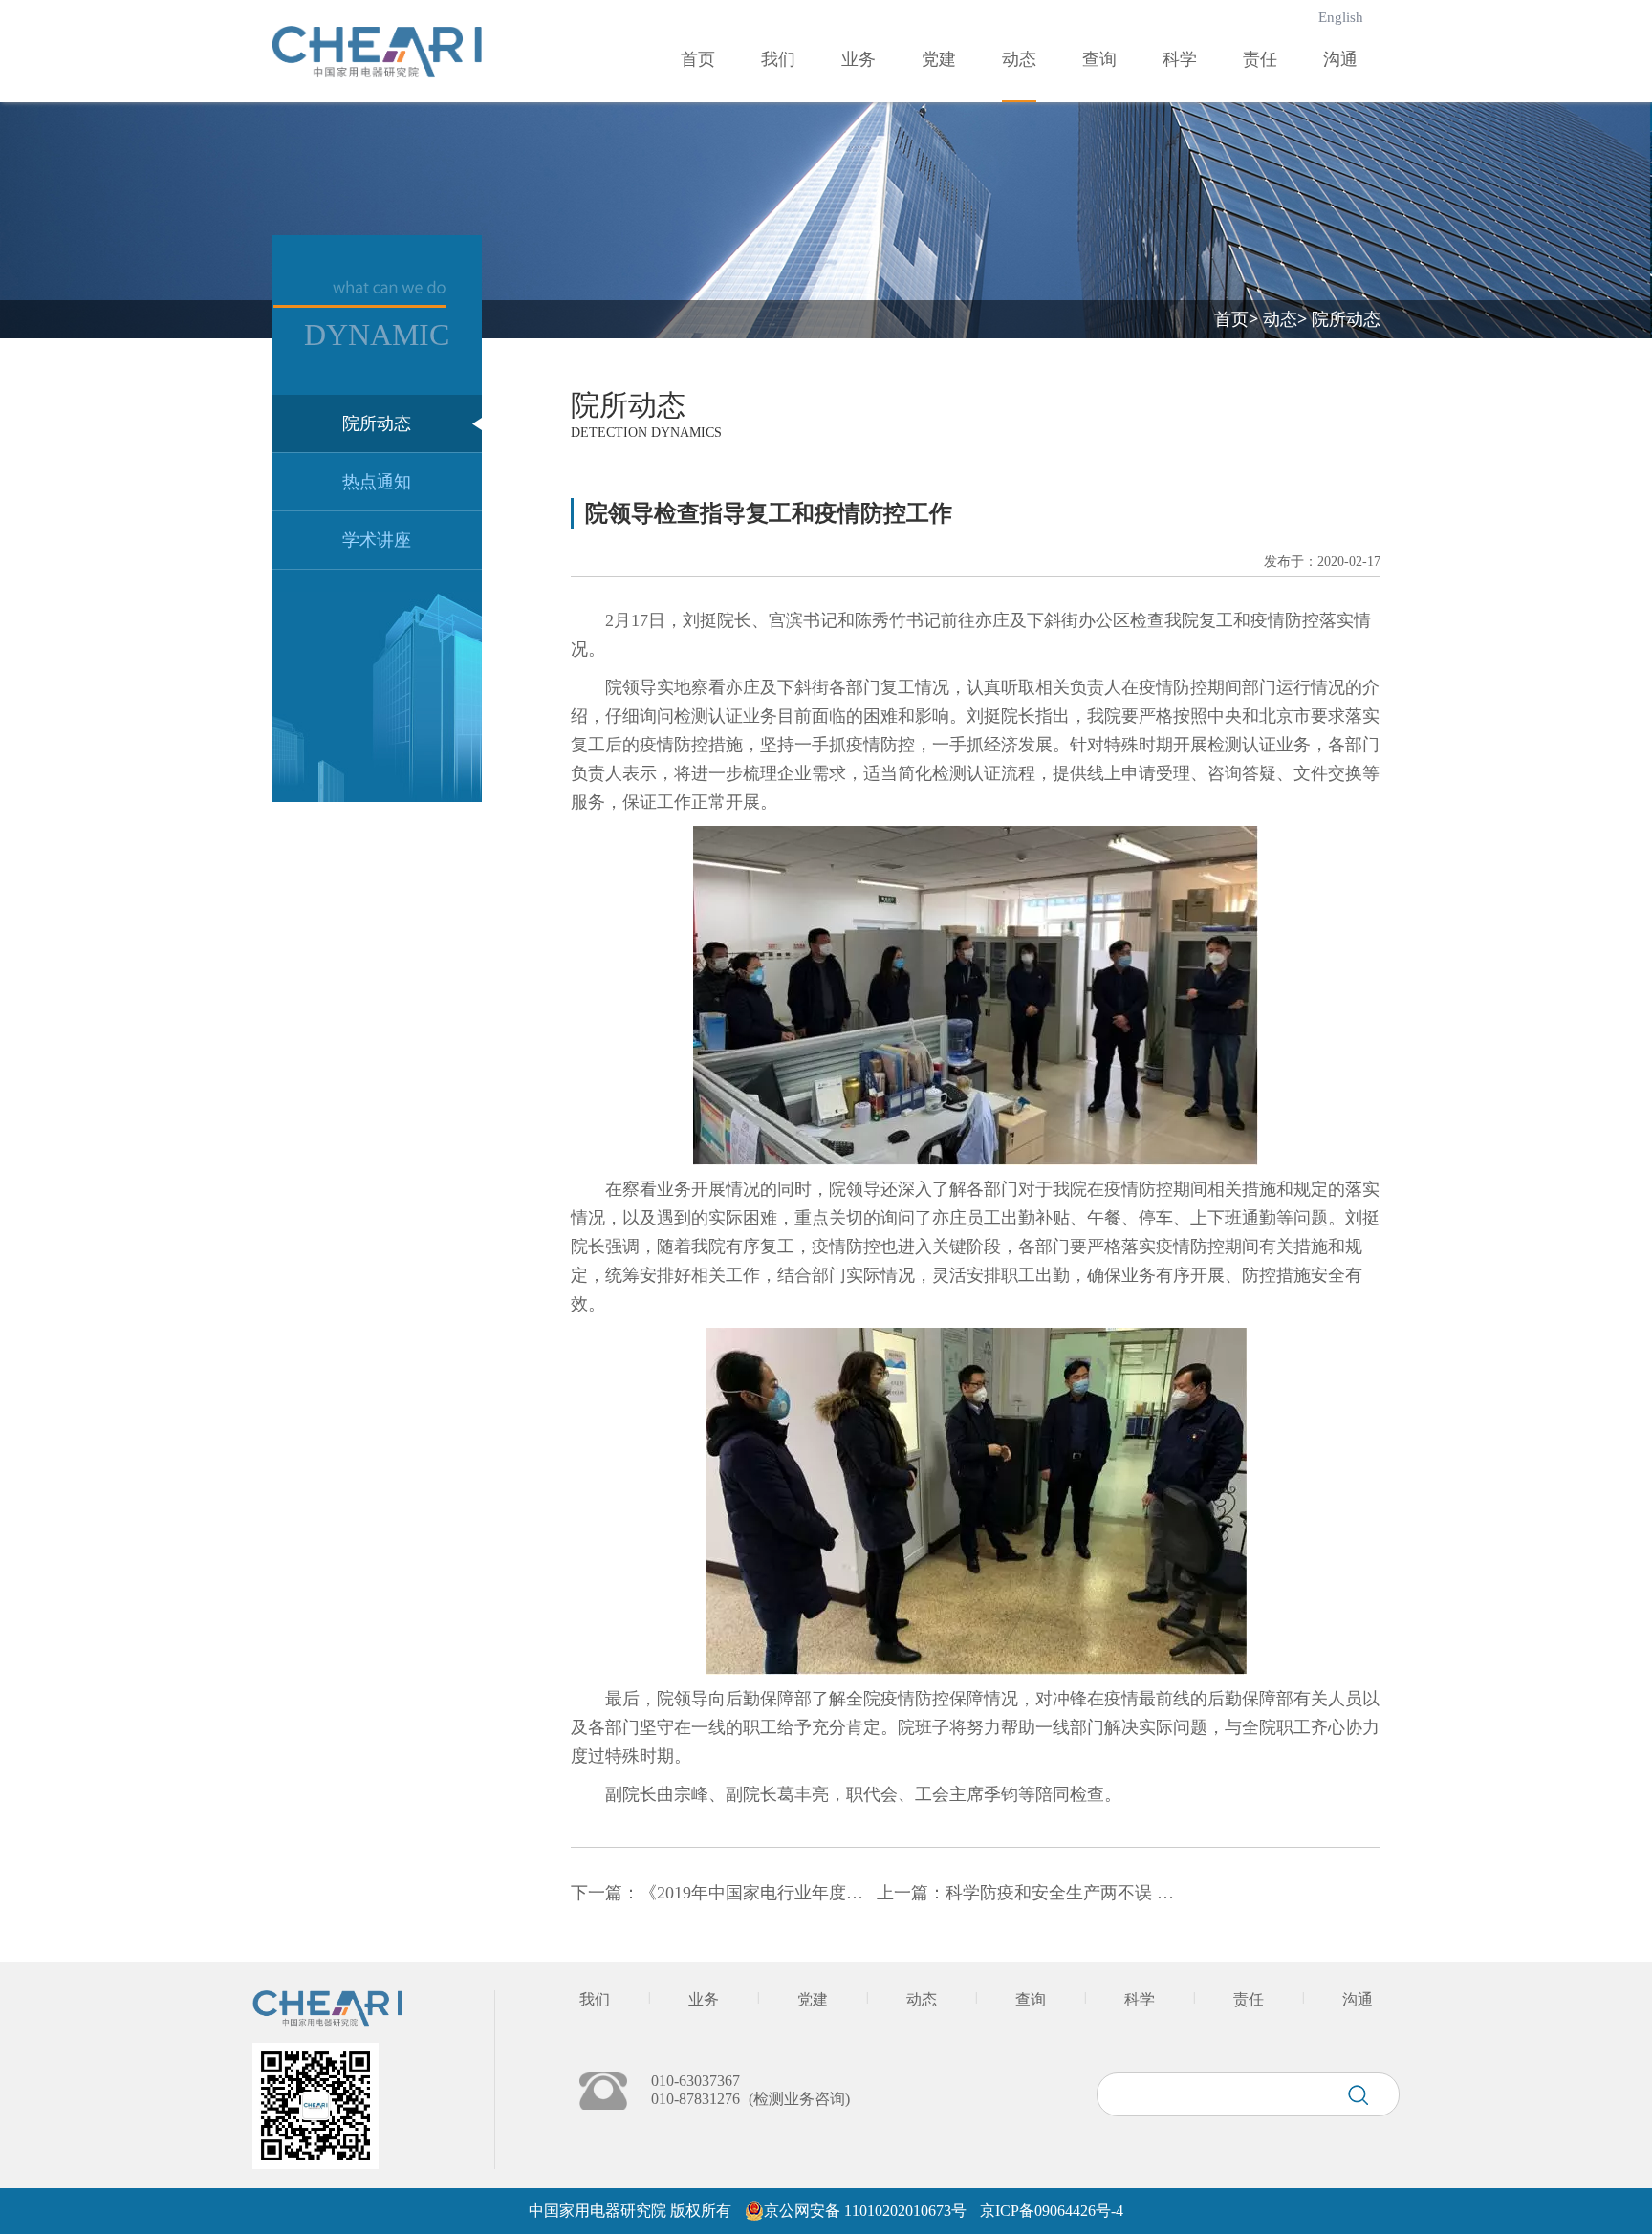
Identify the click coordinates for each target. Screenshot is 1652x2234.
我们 (778, 59)
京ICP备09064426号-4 (1052, 2211)
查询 (1099, 59)
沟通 (1340, 59)
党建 (939, 59)
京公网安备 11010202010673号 (865, 2211)
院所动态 (377, 423)
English (1341, 17)
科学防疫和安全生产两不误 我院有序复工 (1103, 1893)
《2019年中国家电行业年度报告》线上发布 (803, 1893)
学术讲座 (377, 540)
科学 (1180, 59)
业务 (859, 59)
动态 (1019, 59)
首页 (698, 59)
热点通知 (377, 482)
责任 (1260, 59)
